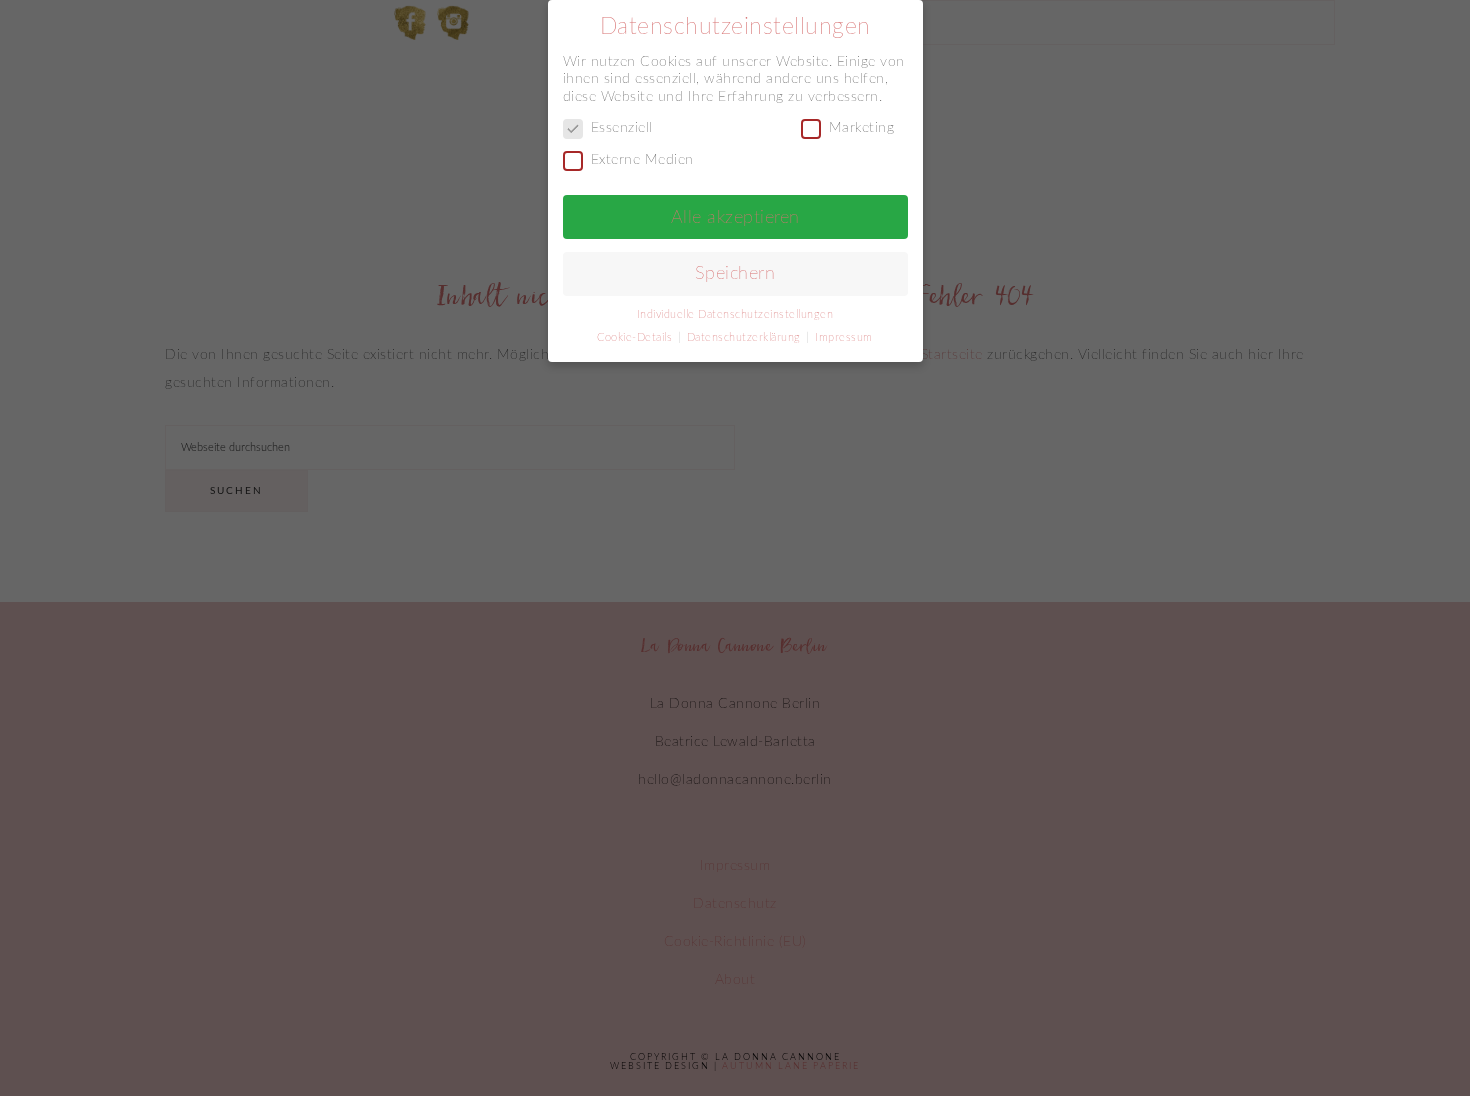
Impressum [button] (844, 338)
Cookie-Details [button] (636, 338)
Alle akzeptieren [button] (735, 217)
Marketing (862, 128)
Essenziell (622, 128)
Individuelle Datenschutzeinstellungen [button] (735, 315)
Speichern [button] (735, 273)
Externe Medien (642, 160)
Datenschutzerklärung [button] (746, 338)
